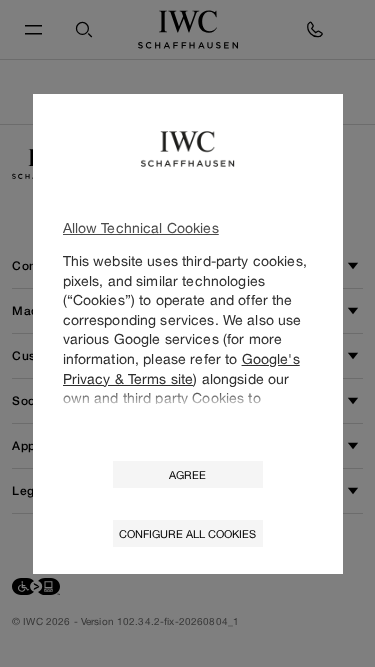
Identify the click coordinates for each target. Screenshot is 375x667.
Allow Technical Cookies (141, 227)
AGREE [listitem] (187, 474)
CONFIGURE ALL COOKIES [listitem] (187, 533)
